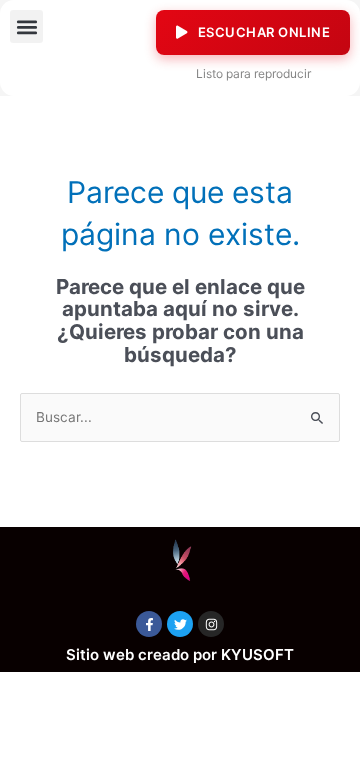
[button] (26, 26)
